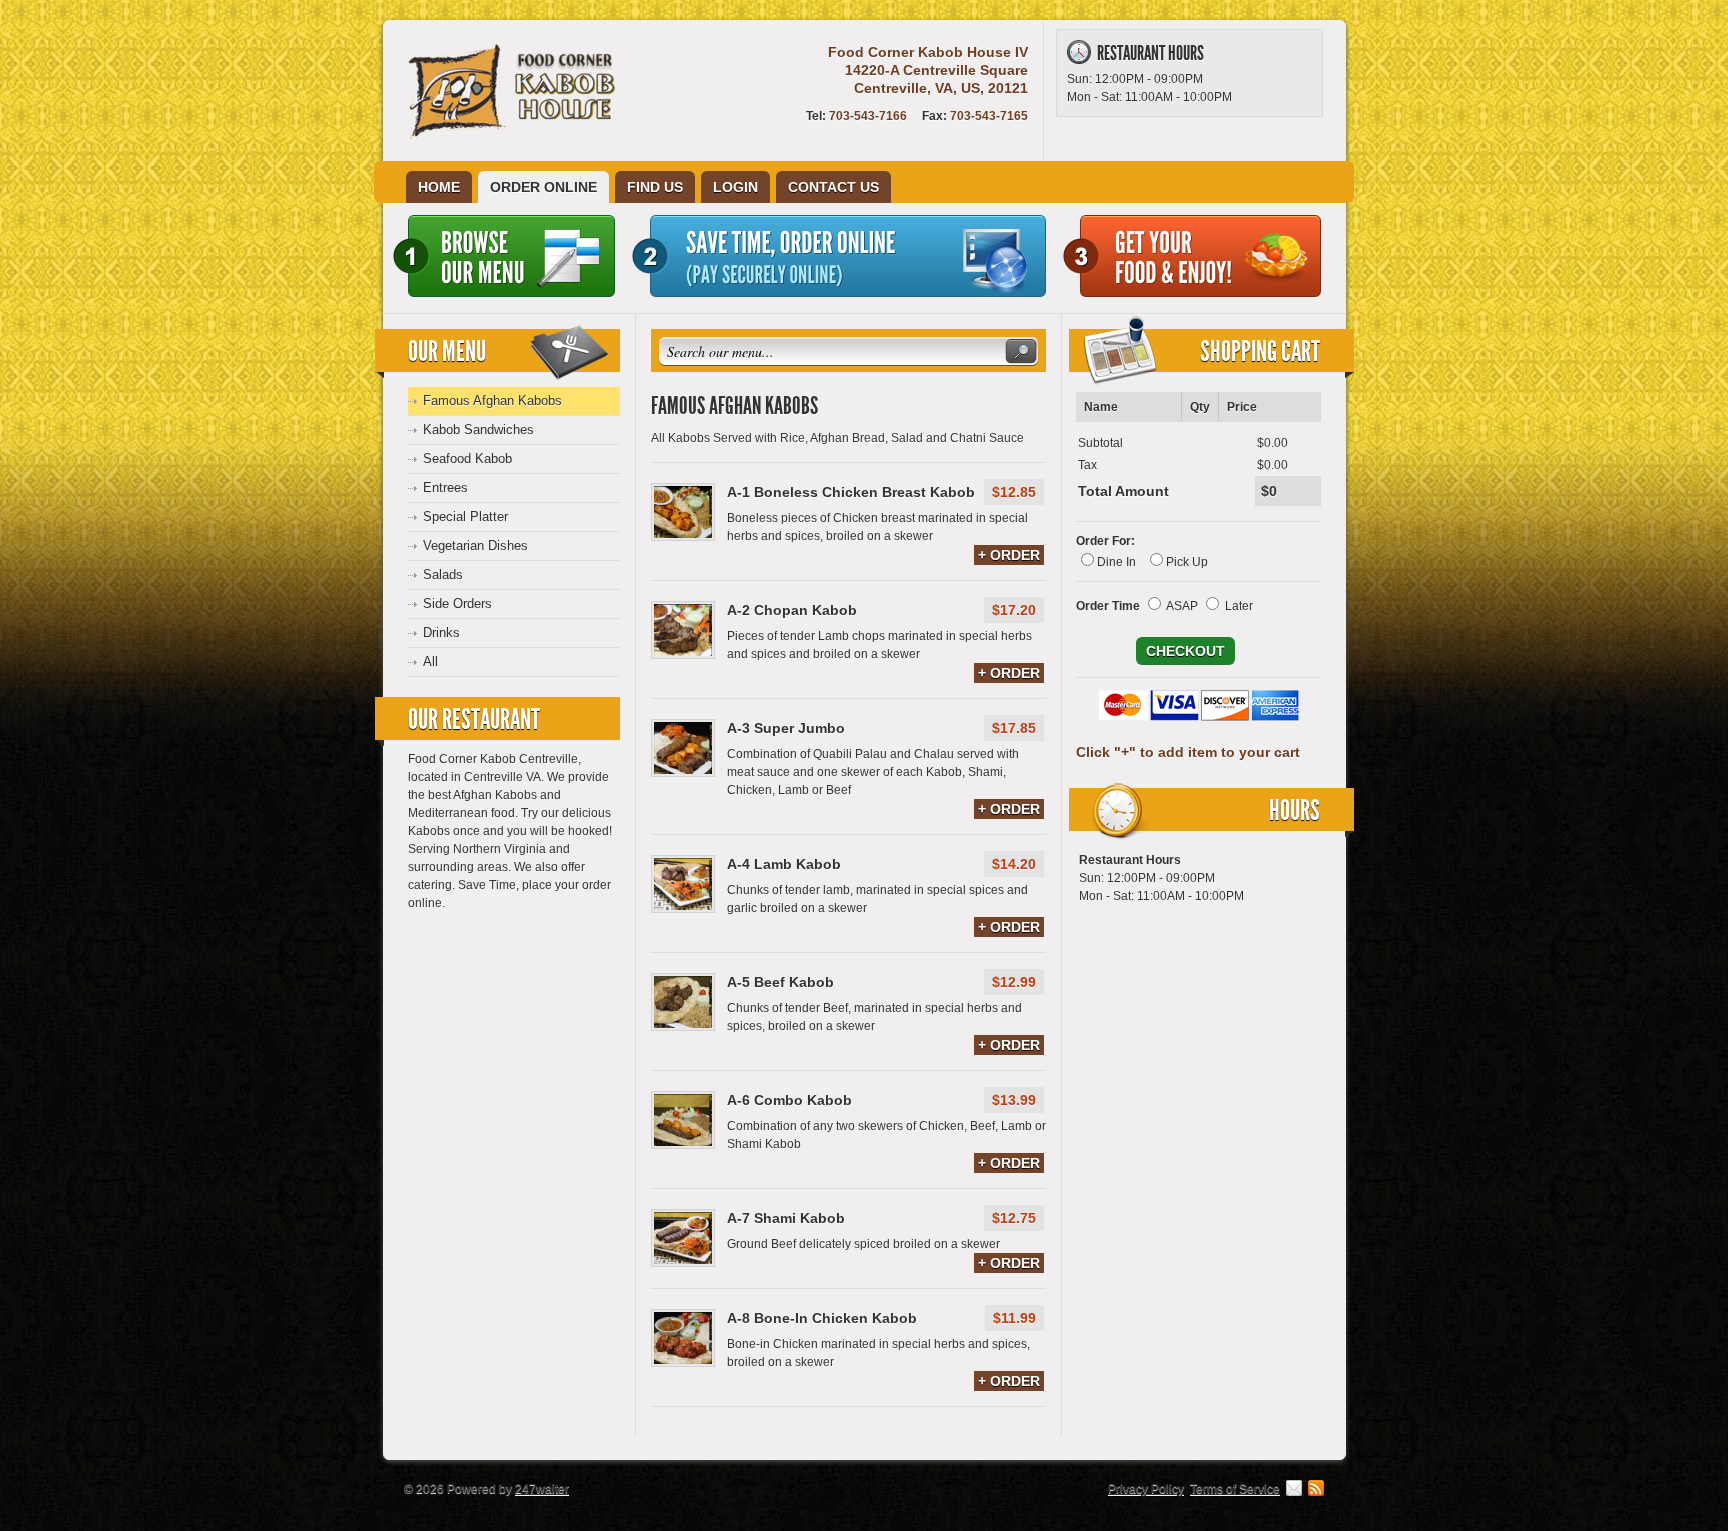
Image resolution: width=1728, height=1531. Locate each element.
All (430, 661)
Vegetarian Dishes (475, 545)
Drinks (441, 632)
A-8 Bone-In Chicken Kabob (822, 1318)
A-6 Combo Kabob (789, 1100)
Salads (443, 574)
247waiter (542, 1489)
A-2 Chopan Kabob (792, 610)
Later (1239, 606)
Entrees (445, 487)
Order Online (543, 187)
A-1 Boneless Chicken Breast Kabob (851, 492)
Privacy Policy (1146, 1489)
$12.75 (1014, 1218)
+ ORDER (1009, 555)
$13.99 (1014, 1100)
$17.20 (1014, 610)
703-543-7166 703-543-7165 (917, 116)
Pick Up (1187, 562)
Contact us (833, 187)
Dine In (1116, 562)
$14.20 (1014, 864)
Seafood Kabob (467, 458)
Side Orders (457, 603)
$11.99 (1014, 1318)
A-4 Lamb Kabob (784, 864)
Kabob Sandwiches (478, 429)
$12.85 (1014, 492)
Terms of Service (1235, 1489)
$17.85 (1014, 728)
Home (439, 187)
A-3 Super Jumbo (786, 728)
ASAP (1182, 606)
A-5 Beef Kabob (780, 982)
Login (735, 187)
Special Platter (465, 516)
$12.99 (1014, 982)
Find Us (655, 187)
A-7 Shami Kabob (786, 1218)
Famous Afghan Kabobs (492, 400)
